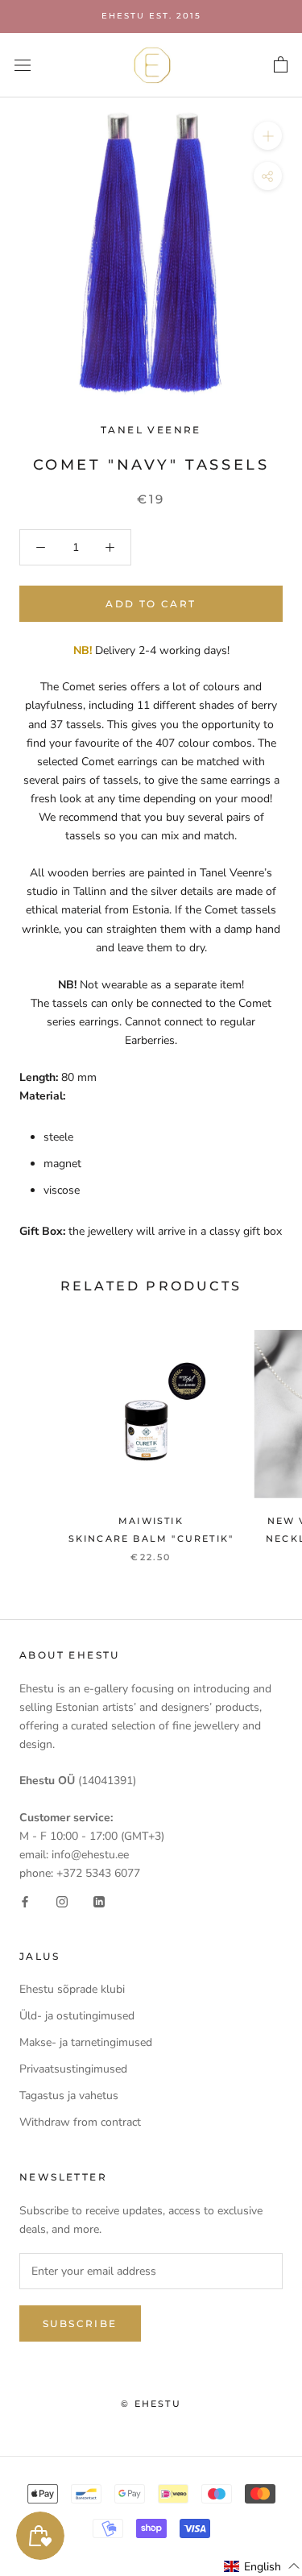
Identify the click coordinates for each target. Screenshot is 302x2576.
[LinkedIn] (99, 1901)
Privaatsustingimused (73, 2069)
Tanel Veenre (151, 430)
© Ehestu (151, 2404)
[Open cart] (281, 65)
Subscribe (80, 2323)
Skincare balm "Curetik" (151, 1539)
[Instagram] (62, 1901)
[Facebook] (25, 1901)
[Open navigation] (23, 65)
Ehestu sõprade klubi (72, 1989)
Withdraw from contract (80, 2122)
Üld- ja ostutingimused (77, 2016)
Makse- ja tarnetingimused (86, 2042)
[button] (262, 2566)
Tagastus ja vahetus (69, 2096)
